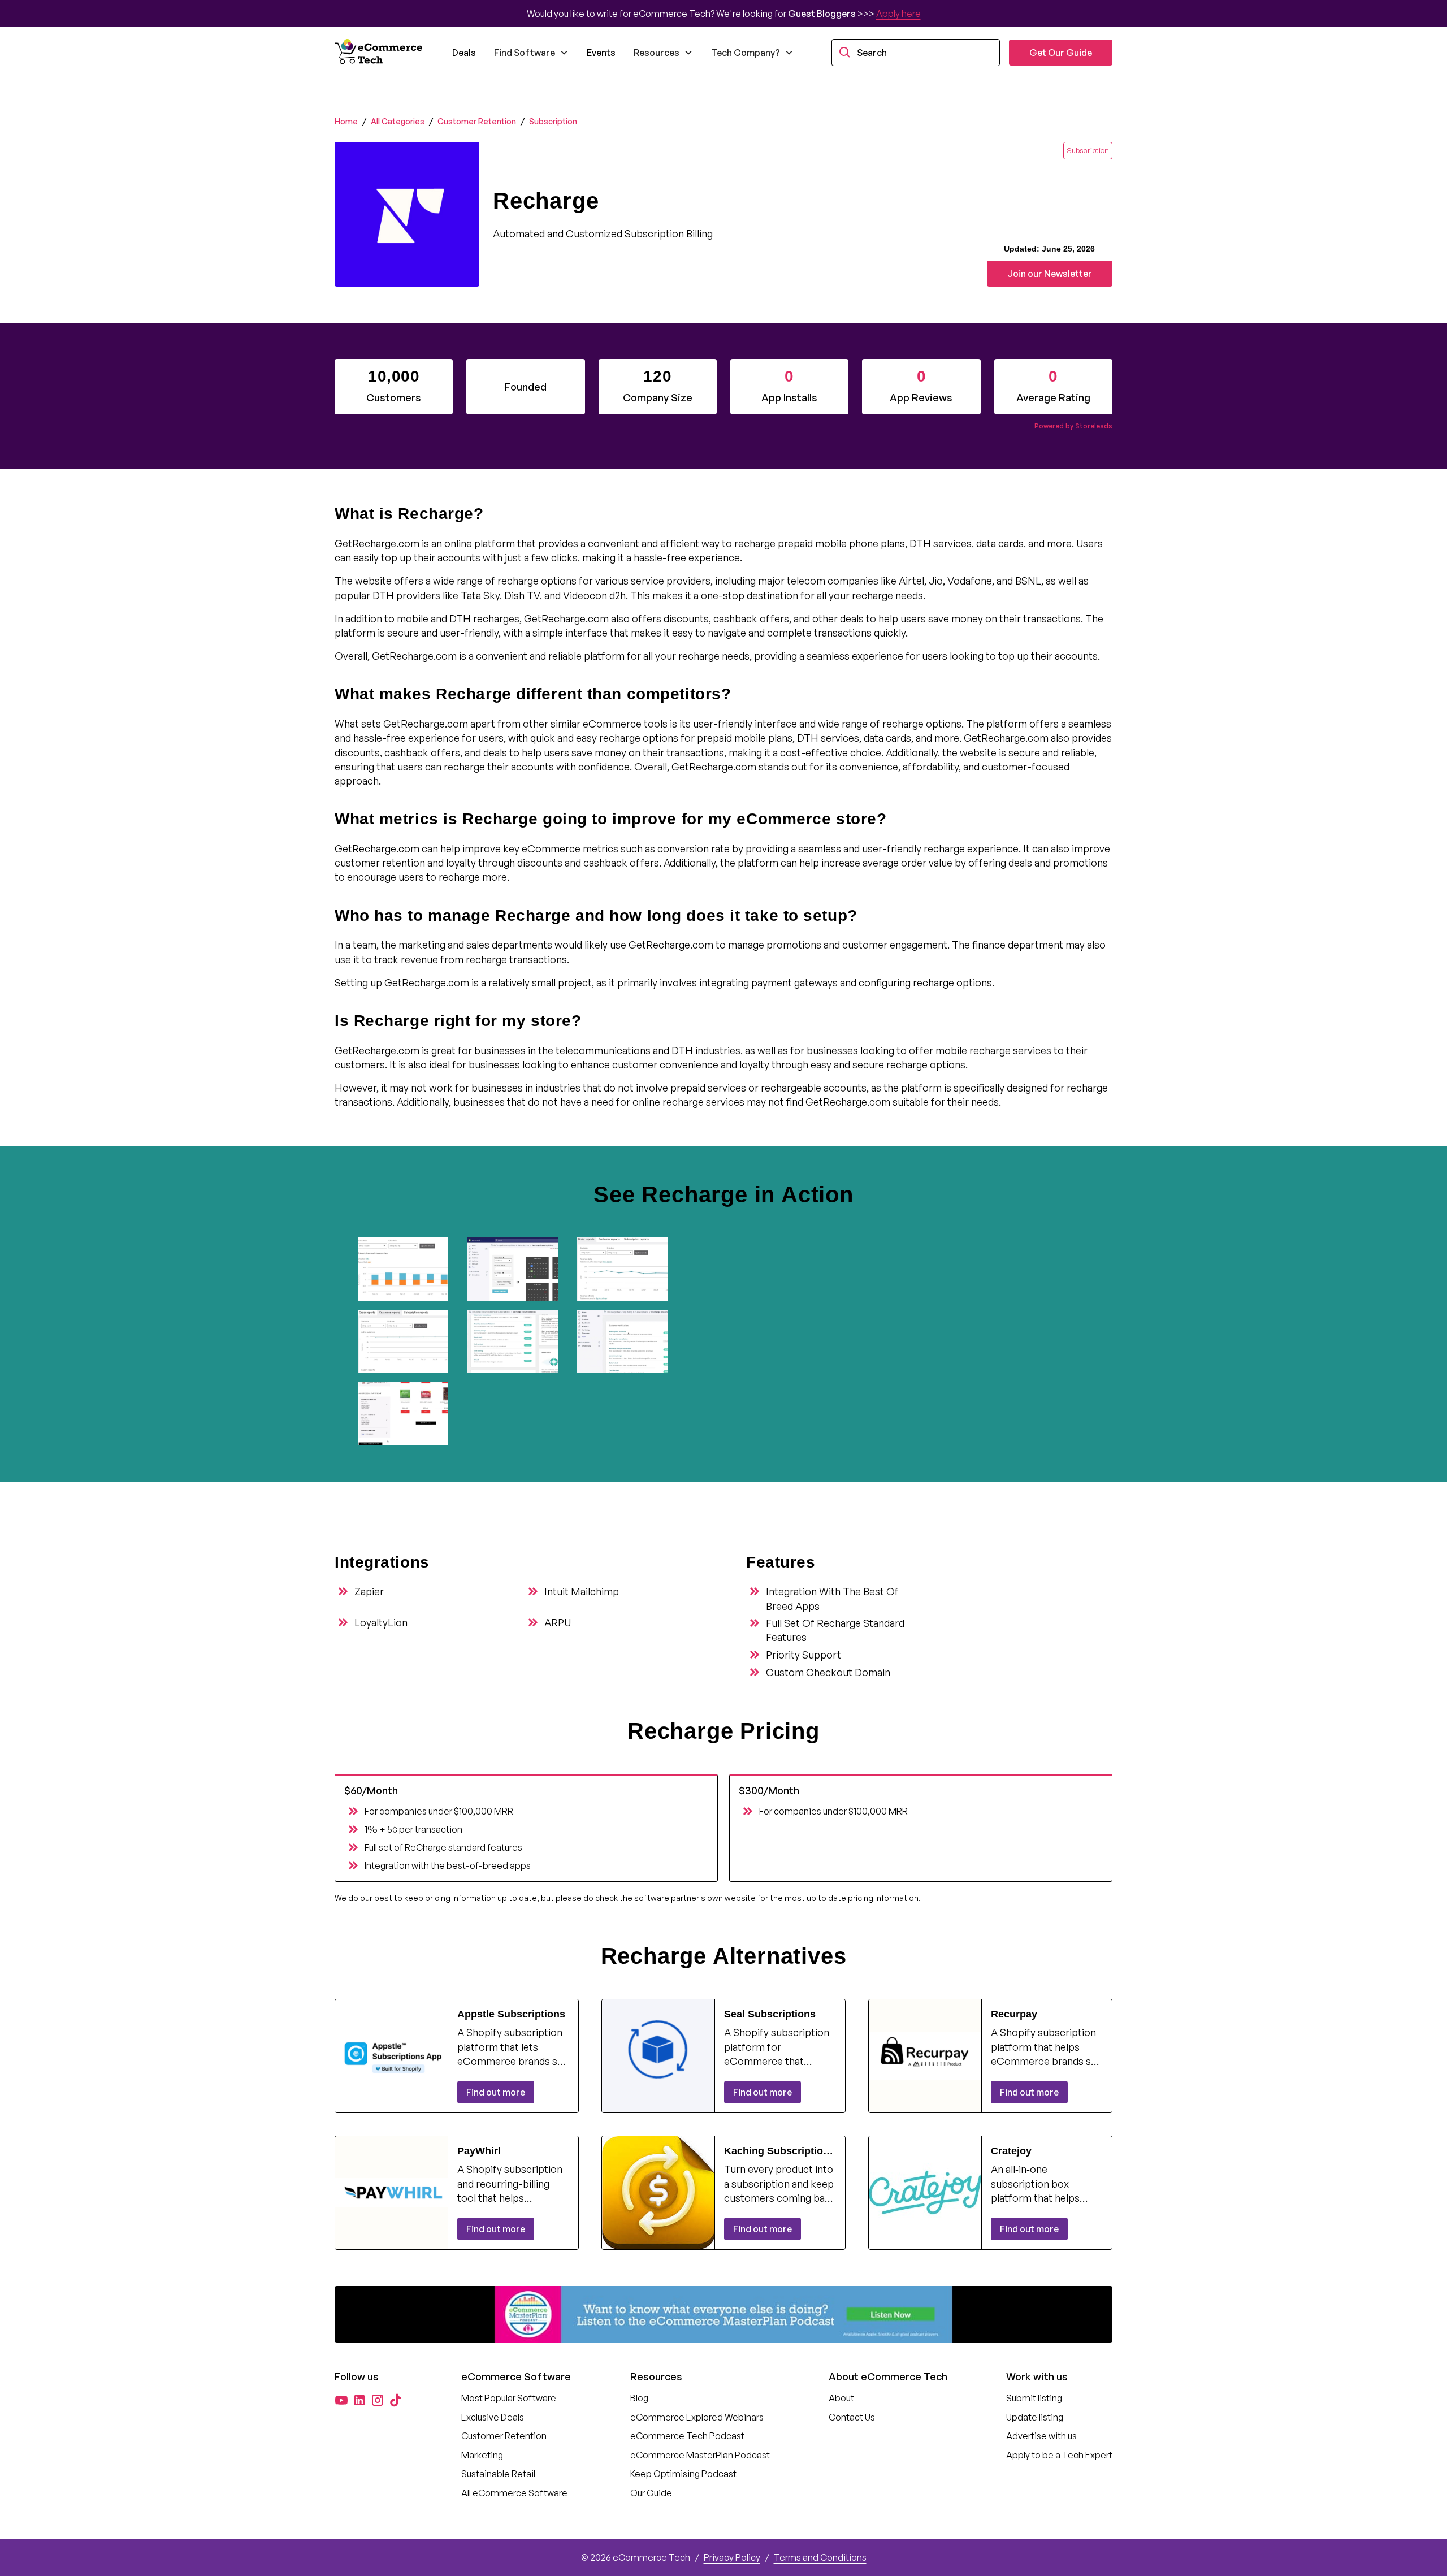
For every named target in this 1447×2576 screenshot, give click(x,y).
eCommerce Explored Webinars (697, 2417)
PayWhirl (479, 2151)
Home (346, 121)
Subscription (553, 121)
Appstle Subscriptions (511, 2014)
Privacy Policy (732, 2557)
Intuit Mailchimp (582, 1591)
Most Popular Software (509, 2398)
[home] (380, 53)
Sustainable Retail (498, 2474)
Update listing (1035, 2417)
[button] (531, 53)
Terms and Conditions (820, 2557)
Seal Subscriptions (770, 2014)
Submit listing (1034, 2398)
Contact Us (852, 2417)
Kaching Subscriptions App (779, 2151)
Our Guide (651, 2493)
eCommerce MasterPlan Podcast (700, 2455)
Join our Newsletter (1050, 274)
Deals (464, 53)
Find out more (496, 2092)
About (841, 2398)
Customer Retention (477, 121)
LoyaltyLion (381, 1622)
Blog (639, 2398)
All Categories (398, 121)
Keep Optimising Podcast (683, 2474)
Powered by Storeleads (1073, 426)
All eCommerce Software (514, 2493)
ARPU (558, 1622)
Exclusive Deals (493, 2417)
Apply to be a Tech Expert (1059, 2455)
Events (601, 53)
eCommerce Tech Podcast (687, 2436)
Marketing (482, 2455)
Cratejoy (1011, 2151)
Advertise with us (1041, 2436)
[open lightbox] (408, 1269)
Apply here (898, 14)
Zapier (369, 1591)
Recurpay (1014, 2014)
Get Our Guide (1061, 53)
